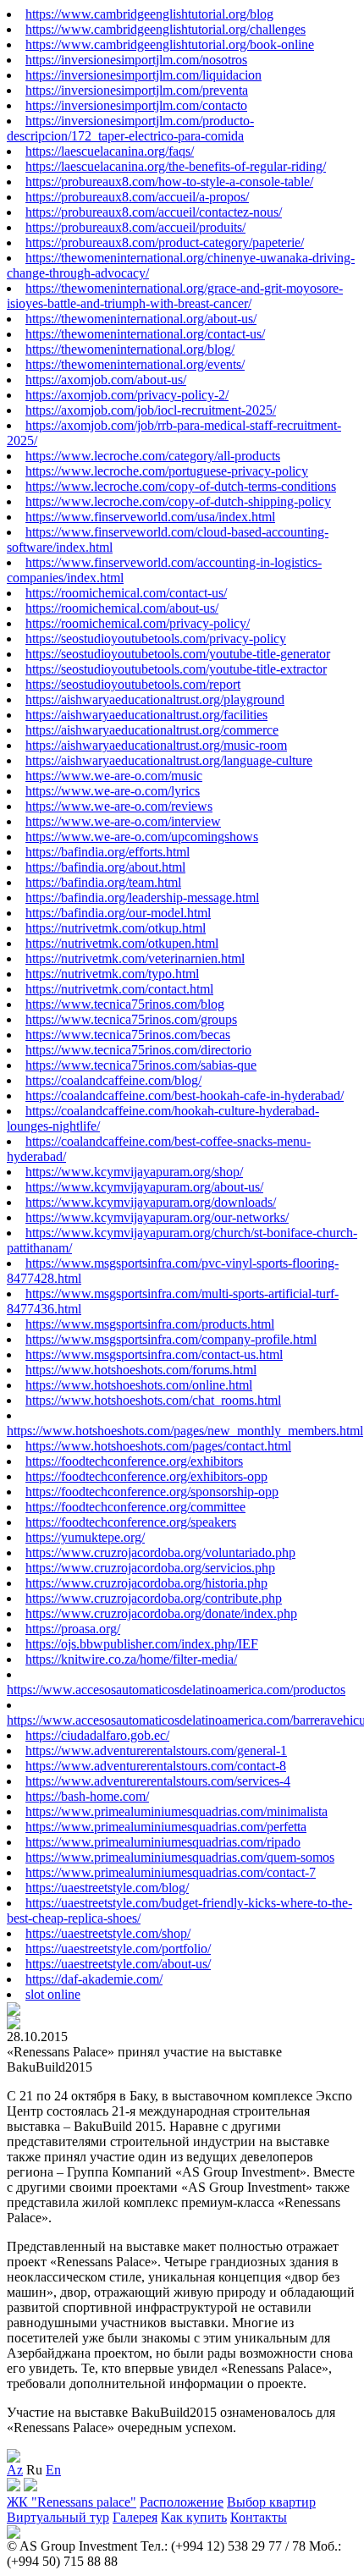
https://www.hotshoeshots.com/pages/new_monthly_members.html (185, 1431)
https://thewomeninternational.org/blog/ (130, 349)
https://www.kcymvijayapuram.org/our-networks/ (157, 1217)
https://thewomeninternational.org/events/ (135, 364)
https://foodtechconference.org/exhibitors (134, 1461)
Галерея (135, 2517)
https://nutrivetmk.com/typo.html (112, 974)
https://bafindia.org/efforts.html (108, 852)
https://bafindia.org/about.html (105, 867)
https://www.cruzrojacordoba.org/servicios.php (150, 1568)
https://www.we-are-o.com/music (114, 776)
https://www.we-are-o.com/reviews (119, 806)
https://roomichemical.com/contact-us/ (126, 593)
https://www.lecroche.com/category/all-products (153, 456)
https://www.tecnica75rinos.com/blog (125, 1004)
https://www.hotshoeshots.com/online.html (139, 1385)
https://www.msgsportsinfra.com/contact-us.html (154, 1354)
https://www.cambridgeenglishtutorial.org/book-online (170, 44)
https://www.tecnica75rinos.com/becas (128, 1035)
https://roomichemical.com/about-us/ (122, 608)
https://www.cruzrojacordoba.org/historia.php (146, 1583)
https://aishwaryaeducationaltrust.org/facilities (146, 715)
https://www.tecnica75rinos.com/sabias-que (141, 1065)
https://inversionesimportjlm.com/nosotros (136, 60)
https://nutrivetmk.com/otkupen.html (122, 943)
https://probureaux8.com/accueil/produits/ (135, 227)
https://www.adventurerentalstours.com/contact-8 (156, 1766)
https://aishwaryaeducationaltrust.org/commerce (152, 730)
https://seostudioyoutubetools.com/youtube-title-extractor (176, 669)
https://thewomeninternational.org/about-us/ (141, 319)
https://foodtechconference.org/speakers (131, 1522)
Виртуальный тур (58, 2517)
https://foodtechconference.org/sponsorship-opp (152, 1492)
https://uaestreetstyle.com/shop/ (108, 1933)
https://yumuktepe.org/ (85, 1537)
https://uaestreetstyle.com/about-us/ (118, 1964)
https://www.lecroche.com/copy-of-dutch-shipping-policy (178, 501)
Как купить (194, 2517)
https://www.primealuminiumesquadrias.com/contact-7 (171, 1872)
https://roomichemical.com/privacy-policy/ (138, 623)
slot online (53, 1994)
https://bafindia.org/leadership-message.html (142, 897)
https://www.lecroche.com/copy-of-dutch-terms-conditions (181, 486)
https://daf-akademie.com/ (94, 1979)
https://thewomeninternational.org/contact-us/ (145, 334)
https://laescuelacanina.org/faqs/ (110, 151)
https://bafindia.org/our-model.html (118, 913)
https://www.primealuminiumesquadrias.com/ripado (163, 1842)
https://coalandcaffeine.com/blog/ (113, 1080)
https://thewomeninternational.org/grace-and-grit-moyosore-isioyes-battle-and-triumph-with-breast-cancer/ (175, 296)
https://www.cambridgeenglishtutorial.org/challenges (165, 29)
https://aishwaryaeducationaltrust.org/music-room (156, 745)
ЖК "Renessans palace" (72, 2502)
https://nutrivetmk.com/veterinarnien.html (135, 958)
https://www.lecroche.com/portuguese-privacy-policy (167, 471)
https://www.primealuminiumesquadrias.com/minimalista (176, 1811)
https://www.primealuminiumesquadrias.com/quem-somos (180, 1857)
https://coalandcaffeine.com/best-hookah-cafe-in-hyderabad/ (185, 1095)
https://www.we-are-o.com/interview (123, 821)
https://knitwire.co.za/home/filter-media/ (131, 1659)
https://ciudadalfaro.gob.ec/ (97, 1735)
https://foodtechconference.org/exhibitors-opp (146, 1476)
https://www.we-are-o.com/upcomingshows (142, 837)
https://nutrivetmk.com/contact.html (119, 989)
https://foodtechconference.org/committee (135, 1507)
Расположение (182, 2502)
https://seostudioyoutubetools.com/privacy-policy (156, 638)
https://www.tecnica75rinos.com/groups (131, 1019)
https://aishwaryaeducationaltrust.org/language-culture (169, 760)
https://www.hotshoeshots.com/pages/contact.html (158, 1446)
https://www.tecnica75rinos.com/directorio (138, 1050)
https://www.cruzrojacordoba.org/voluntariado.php (160, 1552)
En (53, 2470)
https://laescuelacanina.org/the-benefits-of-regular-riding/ (176, 166)
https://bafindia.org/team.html (103, 882)
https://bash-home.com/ (87, 1796)
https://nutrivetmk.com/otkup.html (116, 928)
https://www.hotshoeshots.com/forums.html (141, 1370)
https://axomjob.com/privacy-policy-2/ (127, 395)
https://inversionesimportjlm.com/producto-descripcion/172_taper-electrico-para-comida (130, 128)
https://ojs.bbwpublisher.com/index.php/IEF (142, 1644)
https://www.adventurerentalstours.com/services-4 (158, 1781)
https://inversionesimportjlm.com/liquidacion (143, 75)
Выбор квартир (271, 2502)
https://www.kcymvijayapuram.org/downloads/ (151, 1202)
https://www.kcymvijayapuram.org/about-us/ (144, 1187)
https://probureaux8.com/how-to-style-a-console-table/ (169, 182)
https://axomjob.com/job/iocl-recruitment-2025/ (151, 410)
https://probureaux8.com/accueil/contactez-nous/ (154, 212)
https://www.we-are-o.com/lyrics (113, 791)
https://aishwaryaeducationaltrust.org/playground (155, 699)
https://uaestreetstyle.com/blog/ (107, 1888)
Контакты (259, 2517)
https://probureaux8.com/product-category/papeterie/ (165, 242)
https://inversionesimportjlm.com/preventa (137, 90)
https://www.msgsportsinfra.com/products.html (150, 1324)
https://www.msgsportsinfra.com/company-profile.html (171, 1339)
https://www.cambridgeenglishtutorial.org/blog (149, 14)
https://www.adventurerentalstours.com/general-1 (156, 1750)
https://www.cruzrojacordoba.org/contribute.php (154, 1598)
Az (15, 2470)
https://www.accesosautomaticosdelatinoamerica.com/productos (176, 1690)
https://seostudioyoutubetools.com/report (133, 684)
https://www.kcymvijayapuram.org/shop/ (134, 1172)
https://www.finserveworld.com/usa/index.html (150, 517)
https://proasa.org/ (73, 1629)
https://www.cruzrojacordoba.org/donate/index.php (161, 1613)
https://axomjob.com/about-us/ (106, 380)
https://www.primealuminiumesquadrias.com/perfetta (166, 1827)
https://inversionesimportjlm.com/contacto (136, 105)
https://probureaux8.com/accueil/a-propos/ (137, 197)
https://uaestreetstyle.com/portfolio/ (118, 1949)
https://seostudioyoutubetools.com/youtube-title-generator (178, 654)
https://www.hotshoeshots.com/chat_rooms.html (153, 1400)
